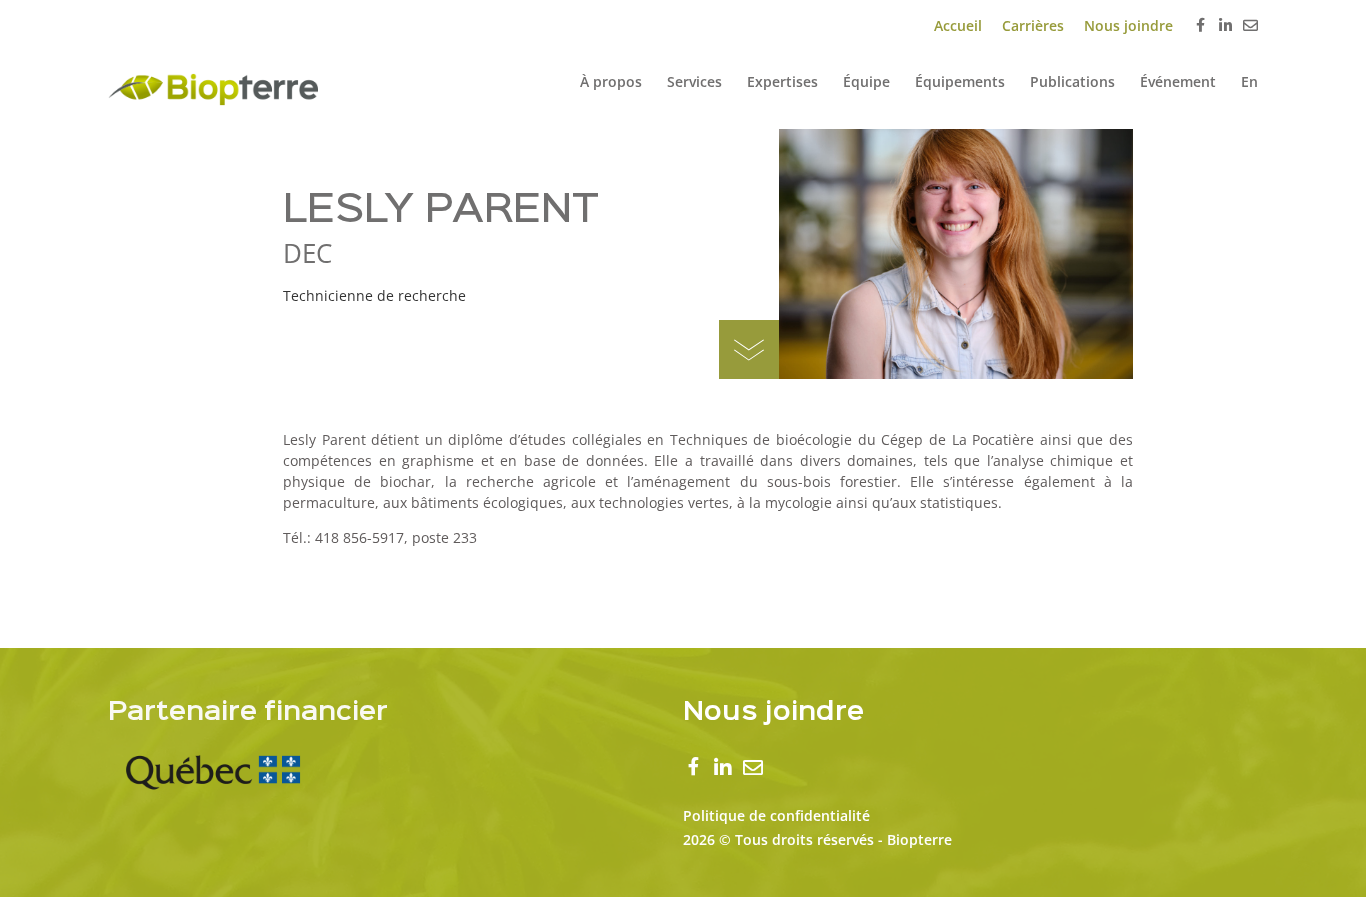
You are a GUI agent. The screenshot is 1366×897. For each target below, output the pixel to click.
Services (694, 81)
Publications (1072, 81)
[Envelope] (1250, 25)
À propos (611, 81)
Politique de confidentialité (776, 815)
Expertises (782, 81)
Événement (1178, 81)
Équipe (866, 81)
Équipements (960, 81)
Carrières (1033, 25)
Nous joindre (1128, 25)
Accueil (958, 25)
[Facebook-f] (1200, 26)
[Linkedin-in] (1225, 25)
